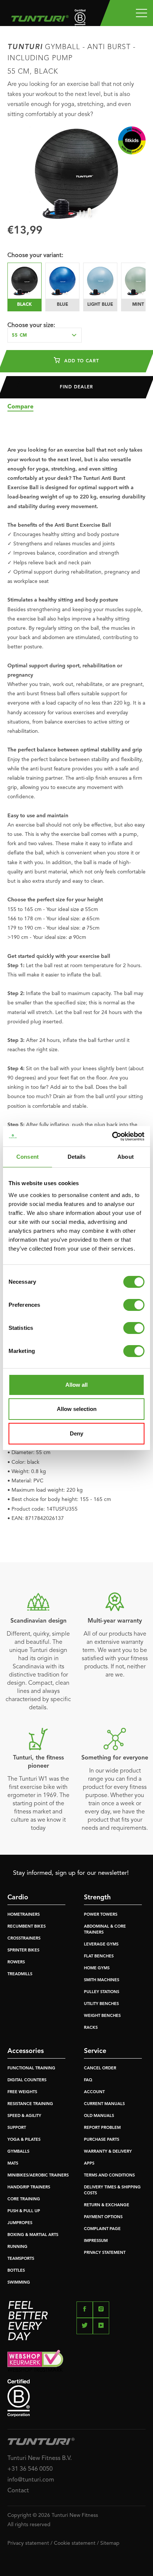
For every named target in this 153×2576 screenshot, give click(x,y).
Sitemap (110, 2543)
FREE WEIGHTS (22, 2092)
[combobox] (45, 335)
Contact (18, 2491)
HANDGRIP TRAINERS (29, 2187)
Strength (97, 1897)
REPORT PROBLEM (102, 2128)
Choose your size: (31, 325)
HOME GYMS (97, 1968)
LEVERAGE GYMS (101, 1945)
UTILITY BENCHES (101, 2004)
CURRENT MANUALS (104, 2104)
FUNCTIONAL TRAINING (31, 2068)
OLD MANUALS (99, 2116)
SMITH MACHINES (102, 1980)
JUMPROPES (20, 2223)
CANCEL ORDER (100, 2068)
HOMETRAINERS (24, 1915)
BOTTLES (16, 2271)
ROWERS (16, 1962)
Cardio (18, 1897)
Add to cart (81, 361)
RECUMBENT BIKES (27, 1927)
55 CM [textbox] (19, 336)
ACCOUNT (94, 2092)
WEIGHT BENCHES (102, 2016)
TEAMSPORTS (21, 2259)
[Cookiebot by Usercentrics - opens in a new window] (112, 1136)
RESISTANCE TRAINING (30, 2104)
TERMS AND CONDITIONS (109, 2176)
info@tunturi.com (31, 2480)
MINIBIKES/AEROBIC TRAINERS (38, 2176)
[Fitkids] (132, 140)
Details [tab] (77, 1157)
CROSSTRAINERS (24, 1939)
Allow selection (77, 1409)
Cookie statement (75, 2543)
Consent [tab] (27, 1157)
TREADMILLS (20, 1974)
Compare (20, 407)
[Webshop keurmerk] (76, 2361)
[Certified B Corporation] (76, 2398)
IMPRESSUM (96, 2241)
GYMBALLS (18, 2152)
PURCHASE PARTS (102, 2140)
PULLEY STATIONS (102, 1992)
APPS (89, 2164)
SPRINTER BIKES (23, 1951)
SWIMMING (19, 2283)
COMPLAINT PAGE (102, 2229)
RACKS (91, 2028)
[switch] (134, 1305)
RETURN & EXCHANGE (107, 2205)
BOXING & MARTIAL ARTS (33, 2235)
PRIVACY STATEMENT (105, 2253)
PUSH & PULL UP (24, 2211)
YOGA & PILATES (24, 2140)
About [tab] (126, 1157)
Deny (76, 1433)
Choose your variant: (35, 256)
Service (95, 2051)
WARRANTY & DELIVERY (108, 2152)
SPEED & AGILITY (24, 2116)
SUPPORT (17, 2128)
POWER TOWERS (101, 1915)
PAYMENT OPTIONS (103, 2217)
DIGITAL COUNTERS (27, 2080)
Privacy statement (28, 2543)
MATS (13, 2164)
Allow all (76, 1385)
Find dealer (76, 387)
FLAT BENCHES (99, 1956)
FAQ (88, 2080)
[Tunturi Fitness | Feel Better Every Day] (38, 17)
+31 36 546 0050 (30, 2469)
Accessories (26, 2051)
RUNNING (17, 2247)
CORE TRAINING (24, 2199)
